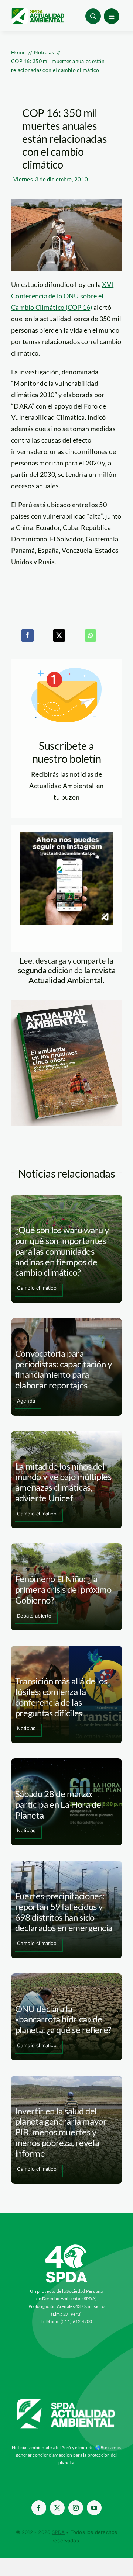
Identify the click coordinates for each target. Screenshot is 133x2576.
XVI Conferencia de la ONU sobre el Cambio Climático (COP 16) (62, 296)
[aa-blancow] (66, 2402)
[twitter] (57, 2508)
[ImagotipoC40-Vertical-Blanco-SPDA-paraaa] (66, 2246)
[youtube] (94, 2508)
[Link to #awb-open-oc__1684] (112, 16)
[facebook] (39, 2508)
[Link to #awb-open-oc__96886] (93, 16)
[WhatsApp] (91, 635)
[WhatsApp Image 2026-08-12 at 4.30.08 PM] (66, 1003)
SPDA (58, 2532)
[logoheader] (38, 11)
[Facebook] (27, 635)
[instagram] (76, 2508)
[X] (59, 635)
